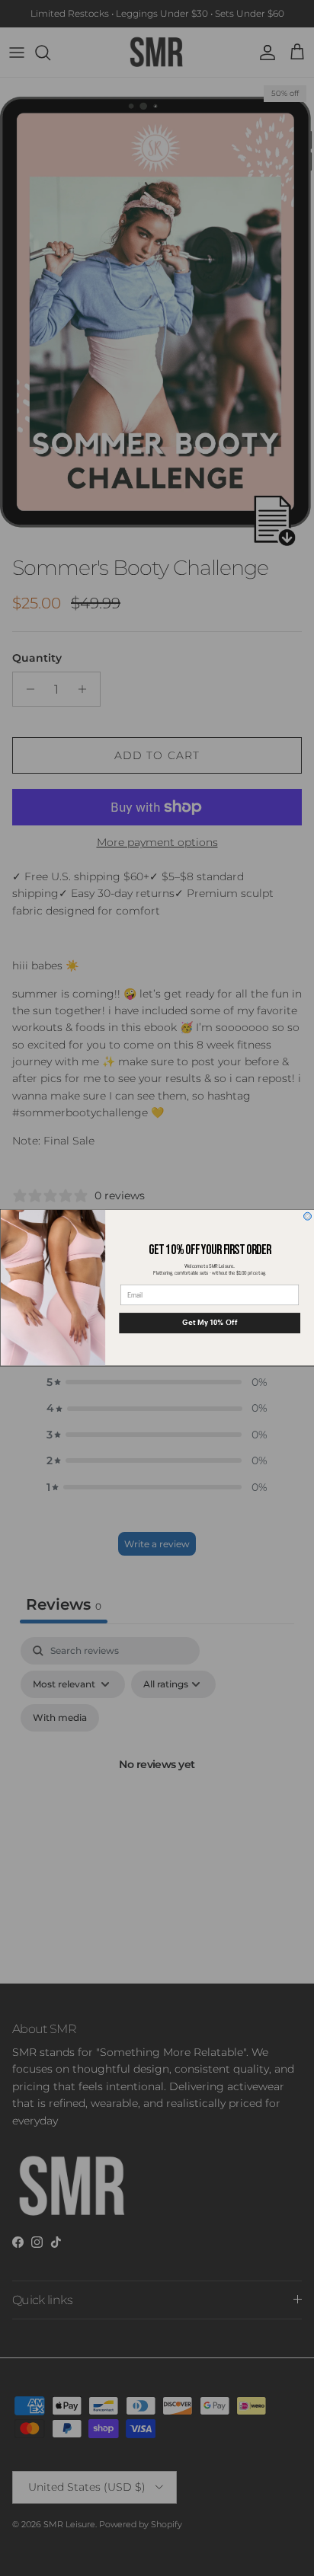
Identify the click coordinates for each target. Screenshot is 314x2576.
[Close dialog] (307, 1217)
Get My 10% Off (210, 1323)
